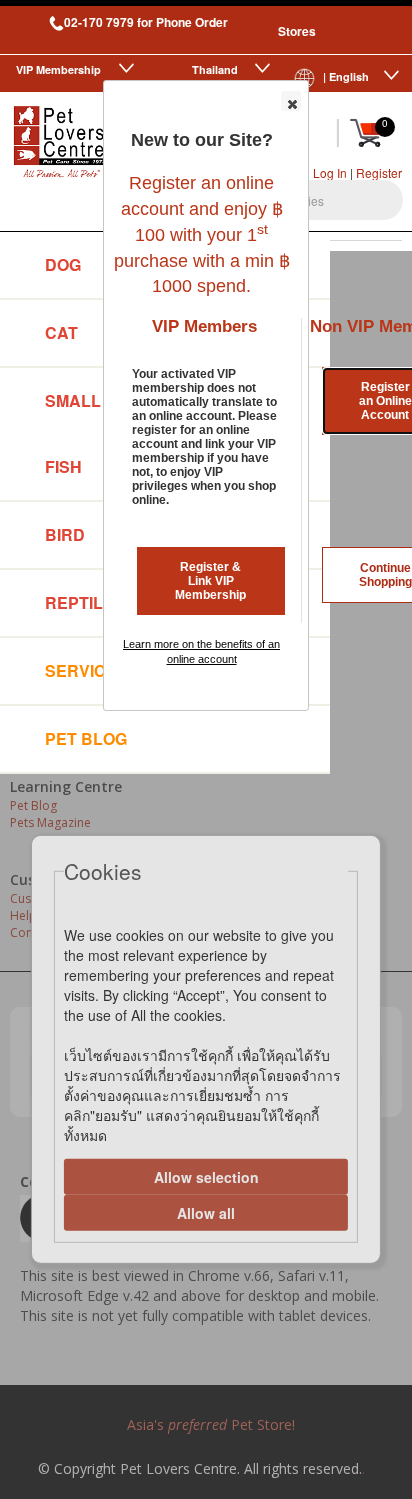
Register (379, 172)
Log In (330, 172)
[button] (291, 101)
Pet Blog (86, 738)
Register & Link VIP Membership (210, 581)
